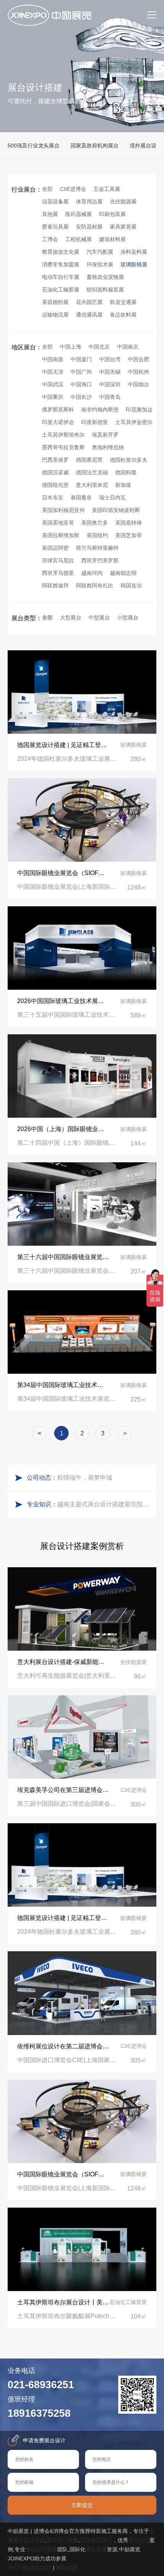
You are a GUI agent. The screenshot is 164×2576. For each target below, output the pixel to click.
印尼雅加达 (139, 410)
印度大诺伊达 (58, 422)
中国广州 (81, 372)
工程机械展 (79, 239)
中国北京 (99, 347)
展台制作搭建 (41, 2549)
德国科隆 (126, 472)
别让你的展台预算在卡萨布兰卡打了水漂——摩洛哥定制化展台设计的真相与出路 (105, 1507)
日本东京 (53, 498)
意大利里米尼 (92, 485)
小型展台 (128, 618)
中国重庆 (53, 397)
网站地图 (67, 2568)
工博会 (50, 239)
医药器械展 (79, 214)
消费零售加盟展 (61, 264)
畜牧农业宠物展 (105, 277)
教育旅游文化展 (61, 252)
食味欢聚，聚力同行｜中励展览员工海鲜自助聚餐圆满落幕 (105, 1481)
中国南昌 (53, 359)
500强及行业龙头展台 (34, 146)
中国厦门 (81, 359)
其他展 (50, 214)
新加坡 (123, 485)
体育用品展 (89, 202)
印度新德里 (95, 422)
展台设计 (139, 2540)
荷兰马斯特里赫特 (97, 548)
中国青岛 (110, 397)
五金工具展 (107, 189)
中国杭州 (138, 372)
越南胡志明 (123, 573)
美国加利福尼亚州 (63, 510)
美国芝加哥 (129, 535)
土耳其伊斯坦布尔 (63, 435)
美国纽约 (97, 535)
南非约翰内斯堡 (100, 410)
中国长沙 (81, 397)
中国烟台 (138, 384)
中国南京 (128, 347)
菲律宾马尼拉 (58, 560)
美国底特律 (129, 523)
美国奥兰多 (95, 523)
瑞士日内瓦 (113, 498)
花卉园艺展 (89, 302)
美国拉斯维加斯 (61, 535)
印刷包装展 (113, 214)
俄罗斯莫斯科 (58, 410)
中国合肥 (138, 359)
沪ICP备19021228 (30, 2568)
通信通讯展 (89, 315)
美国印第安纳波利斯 (116, 510)
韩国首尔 (131, 586)
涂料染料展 (134, 252)
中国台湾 (110, 359)
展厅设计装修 (63, 2540)
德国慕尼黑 (89, 460)
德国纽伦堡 (55, 485)
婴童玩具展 (55, 227)
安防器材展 (89, 227)
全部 (47, 189)
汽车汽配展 (100, 252)
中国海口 (81, 384)
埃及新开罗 (105, 435)
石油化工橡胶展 (61, 290)
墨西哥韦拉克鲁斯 (63, 447)
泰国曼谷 (81, 498)
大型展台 (71, 618)
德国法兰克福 (92, 472)
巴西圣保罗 (55, 460)
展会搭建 (96, 2549)
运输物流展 (55, 315)
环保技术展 (100, 264)
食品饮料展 (123, 315)
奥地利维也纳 (108, 447)
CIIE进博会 (73, 189)
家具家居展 (123, 227)
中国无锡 (110, 372)
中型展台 (99, 618)
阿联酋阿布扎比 (95, 586)
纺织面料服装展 (105, 290)
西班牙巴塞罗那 (100, 560)
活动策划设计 (96, 2540)
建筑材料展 (113, 239)
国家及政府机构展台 (95, 146)
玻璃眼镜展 (134, 264)
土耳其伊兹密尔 (134, 422)
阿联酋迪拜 (55, 586)
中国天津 (53, 372)
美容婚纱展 (55, 302)
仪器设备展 (55, 202)
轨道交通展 (123, 302)
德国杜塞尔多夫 (129, 460)
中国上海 (71, 347)
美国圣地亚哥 (58, 523)
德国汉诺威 (55, 472)
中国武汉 (53, 384)
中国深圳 (110, 384)
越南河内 (92, 573)
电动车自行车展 (61, 277)
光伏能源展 (123, 202)
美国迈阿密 (55, 548)
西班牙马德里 (58, 573)
